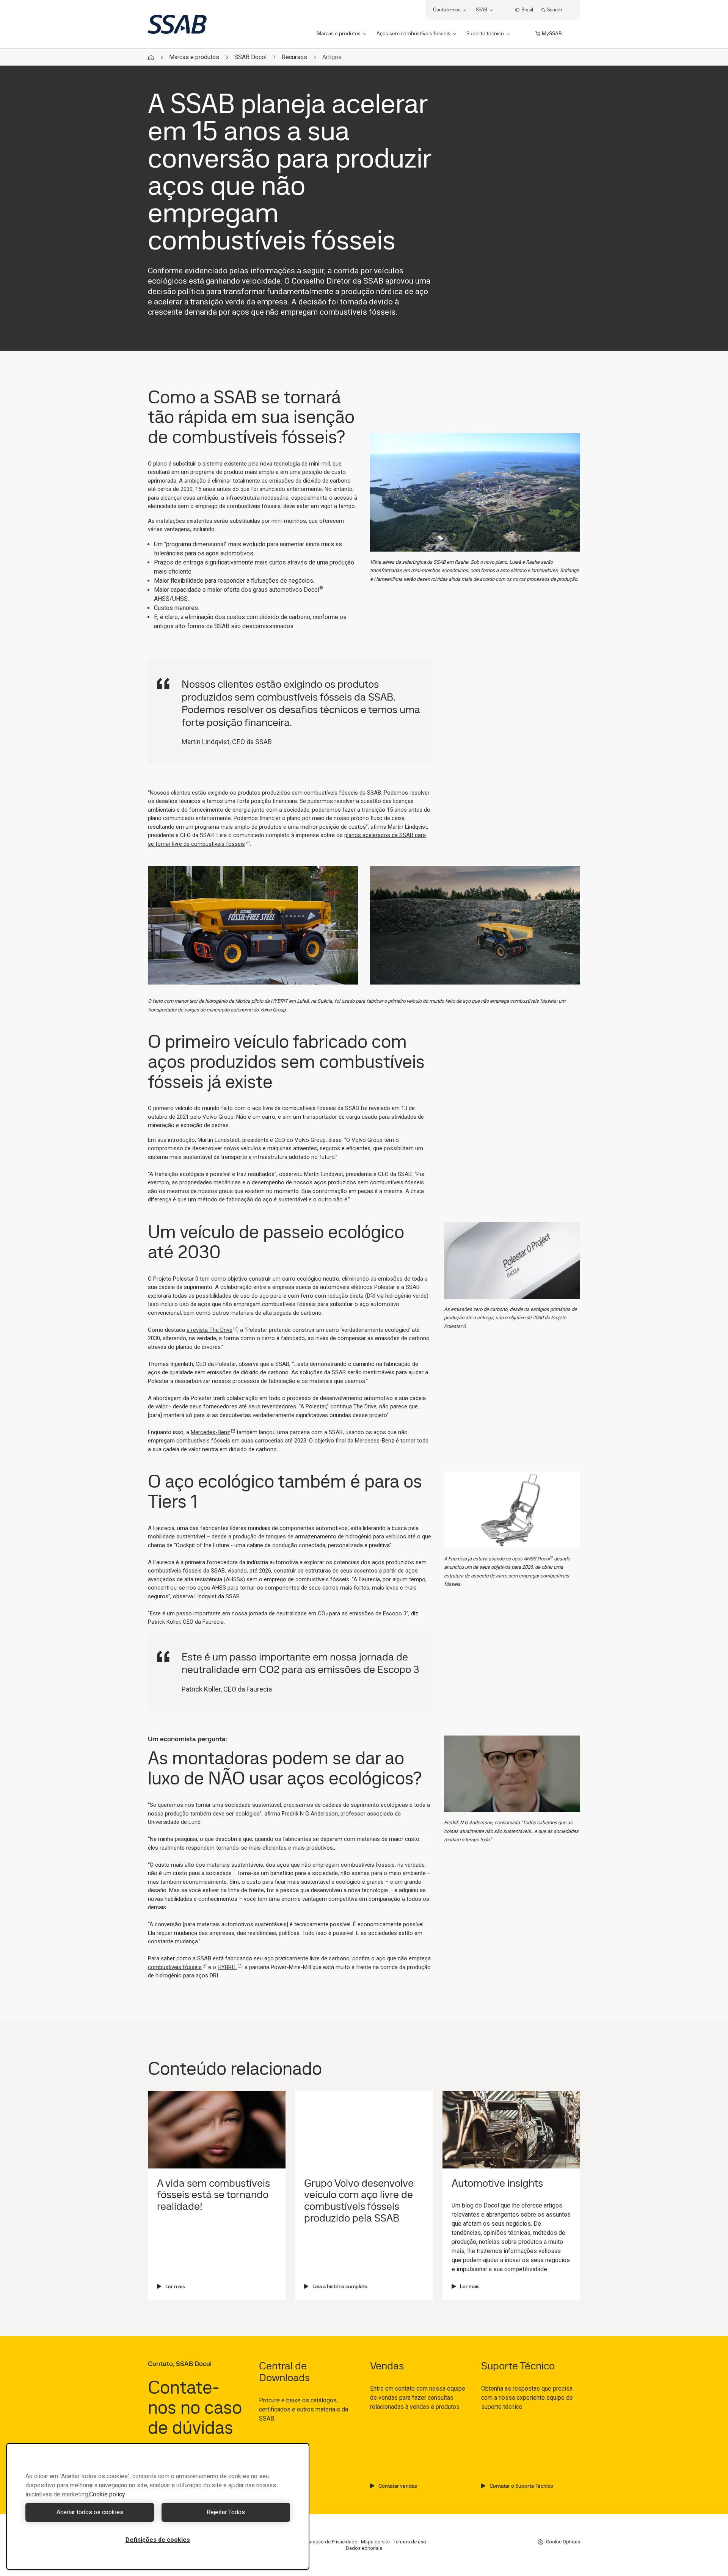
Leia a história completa (340, 2286)
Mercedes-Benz (210, 1432)
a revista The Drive (209, 1330)
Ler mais (175, 2286)
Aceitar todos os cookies (90, 2512)
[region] (158, 2506)
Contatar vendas (398, 2486)
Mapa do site (375, 2542)
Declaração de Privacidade (328, 2542)
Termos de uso (410, 2542)
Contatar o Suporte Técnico (521, 2486)
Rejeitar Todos (226, 2512)
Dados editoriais (364, 2548)
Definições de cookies (158, 2540)
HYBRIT (227, 1967)
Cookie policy (107, 2494)
